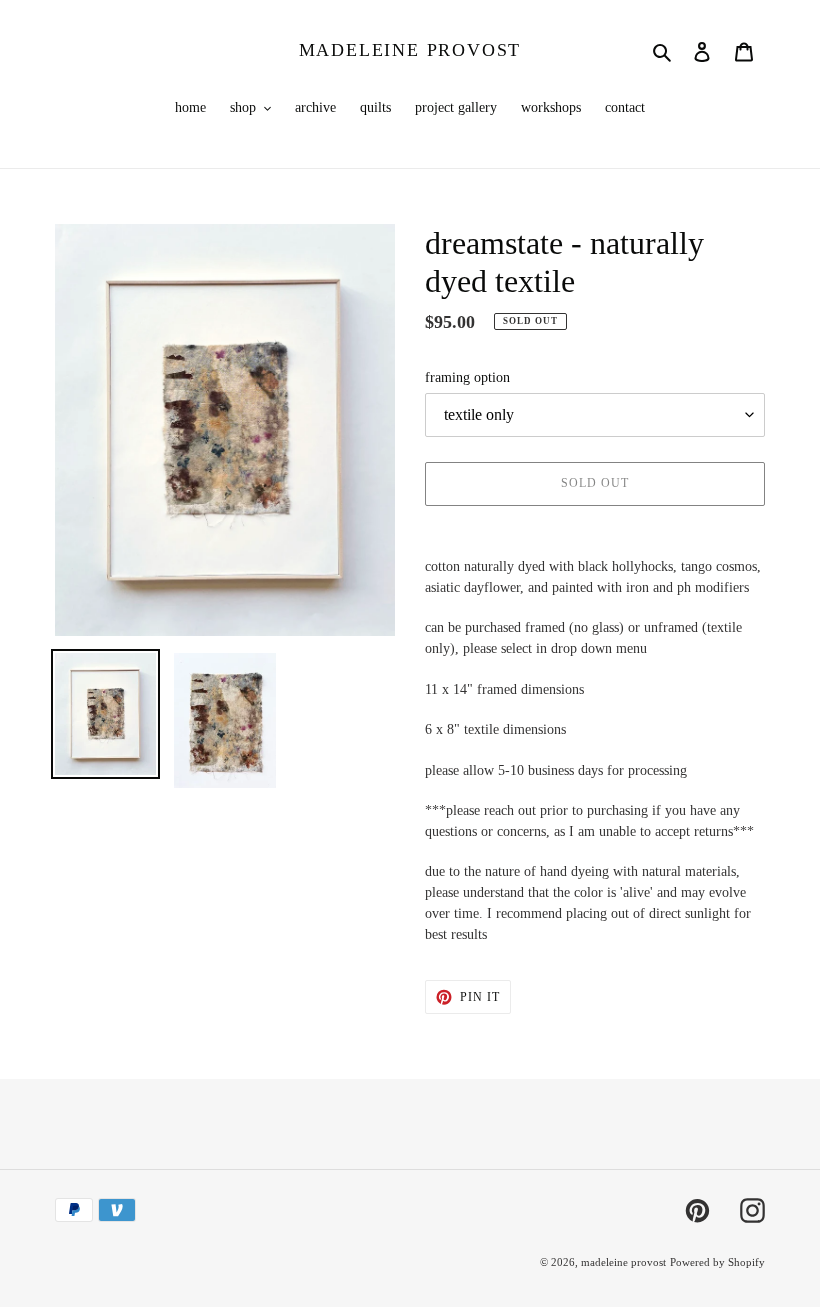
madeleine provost (410, 50)
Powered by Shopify (717, 1262)
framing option (467, 377)
